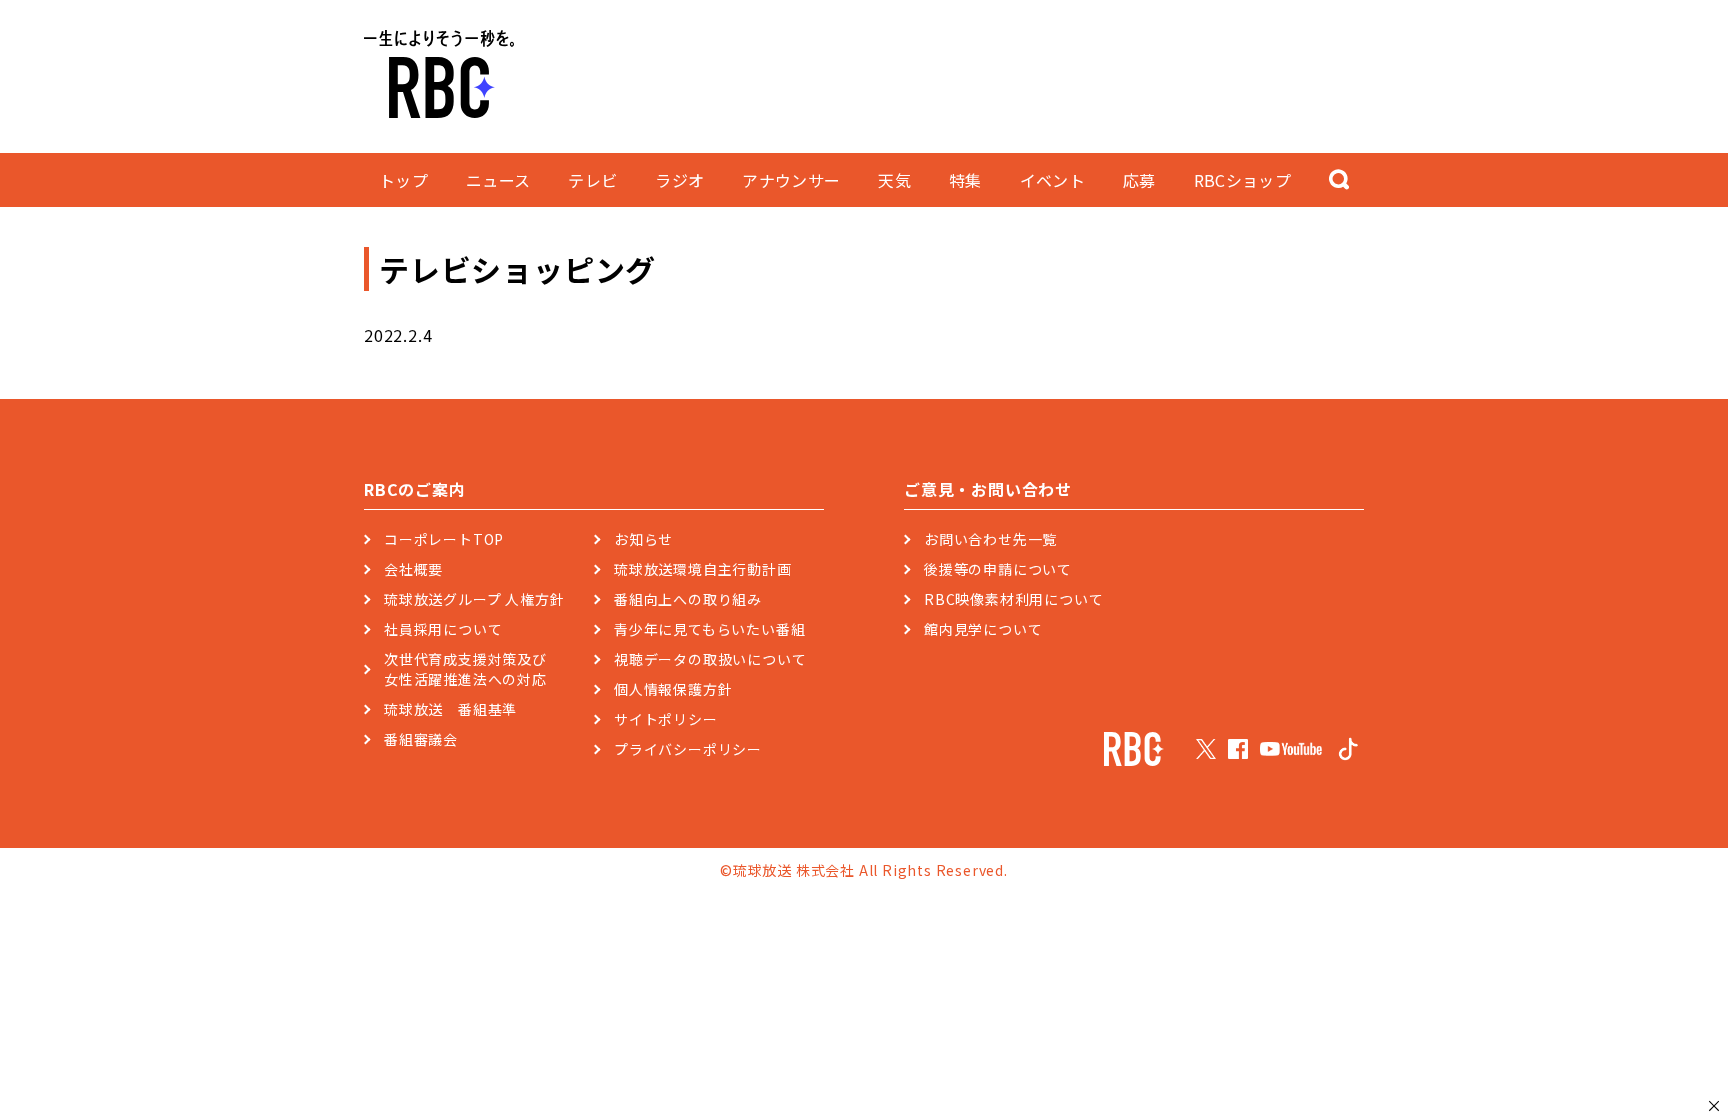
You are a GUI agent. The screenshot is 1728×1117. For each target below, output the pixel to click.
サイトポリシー (666, 719)
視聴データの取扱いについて (710, 659)
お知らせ (643, 539)
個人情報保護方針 (673, 689)
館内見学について (983, 629)
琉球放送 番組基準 (450, 709)
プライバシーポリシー (688, 749)
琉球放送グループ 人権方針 (474, 599)
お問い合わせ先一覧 (990, 539)
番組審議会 (421, 739)
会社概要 (413, 569)
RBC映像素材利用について (1013, 599)
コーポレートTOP (444, 539)
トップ (403, 180)
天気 (894, 180)
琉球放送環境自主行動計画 (703, 569)
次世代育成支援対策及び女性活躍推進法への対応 (465, 669)
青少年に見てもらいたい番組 (709, 629)
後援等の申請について (998, 569)
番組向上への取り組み (688, 599)
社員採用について (443, 629)
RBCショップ (1242, 180)
